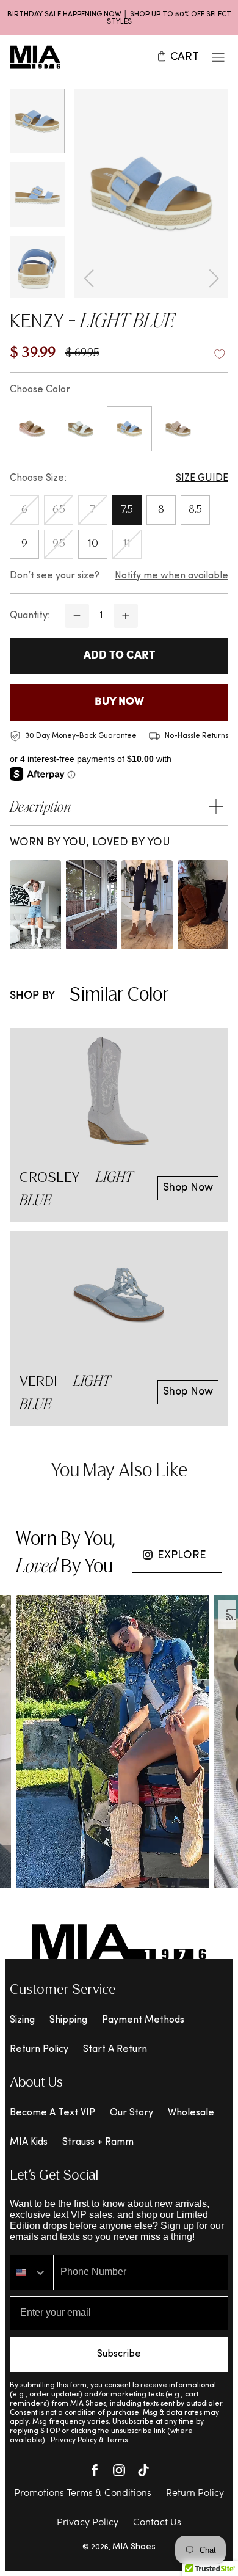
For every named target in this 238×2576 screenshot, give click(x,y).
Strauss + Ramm (98, 2142)
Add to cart (119, 656)
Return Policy (39, 2049)
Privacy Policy (88, 2523)
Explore (182, 1556)
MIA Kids (29, 2142)
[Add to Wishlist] (220, 354)
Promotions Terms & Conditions (83, 2494)
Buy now (119, 702)
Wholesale (191, 2113)
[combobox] (32, 2272)
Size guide (202, 478)
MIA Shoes (134, 2547)
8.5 (195, 510)
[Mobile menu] (218, 57)
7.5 (127, 510)
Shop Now (188, 1188)
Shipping (68, 2020)
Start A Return (115, 2049)
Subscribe (119, 2354)
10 (93, 544)
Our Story (132, 2113)
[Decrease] (77, 616)
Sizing (22, 2020)
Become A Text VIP (52, 2113)
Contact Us (157, 2523)
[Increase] (126, 616)
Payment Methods (143, 2020)
